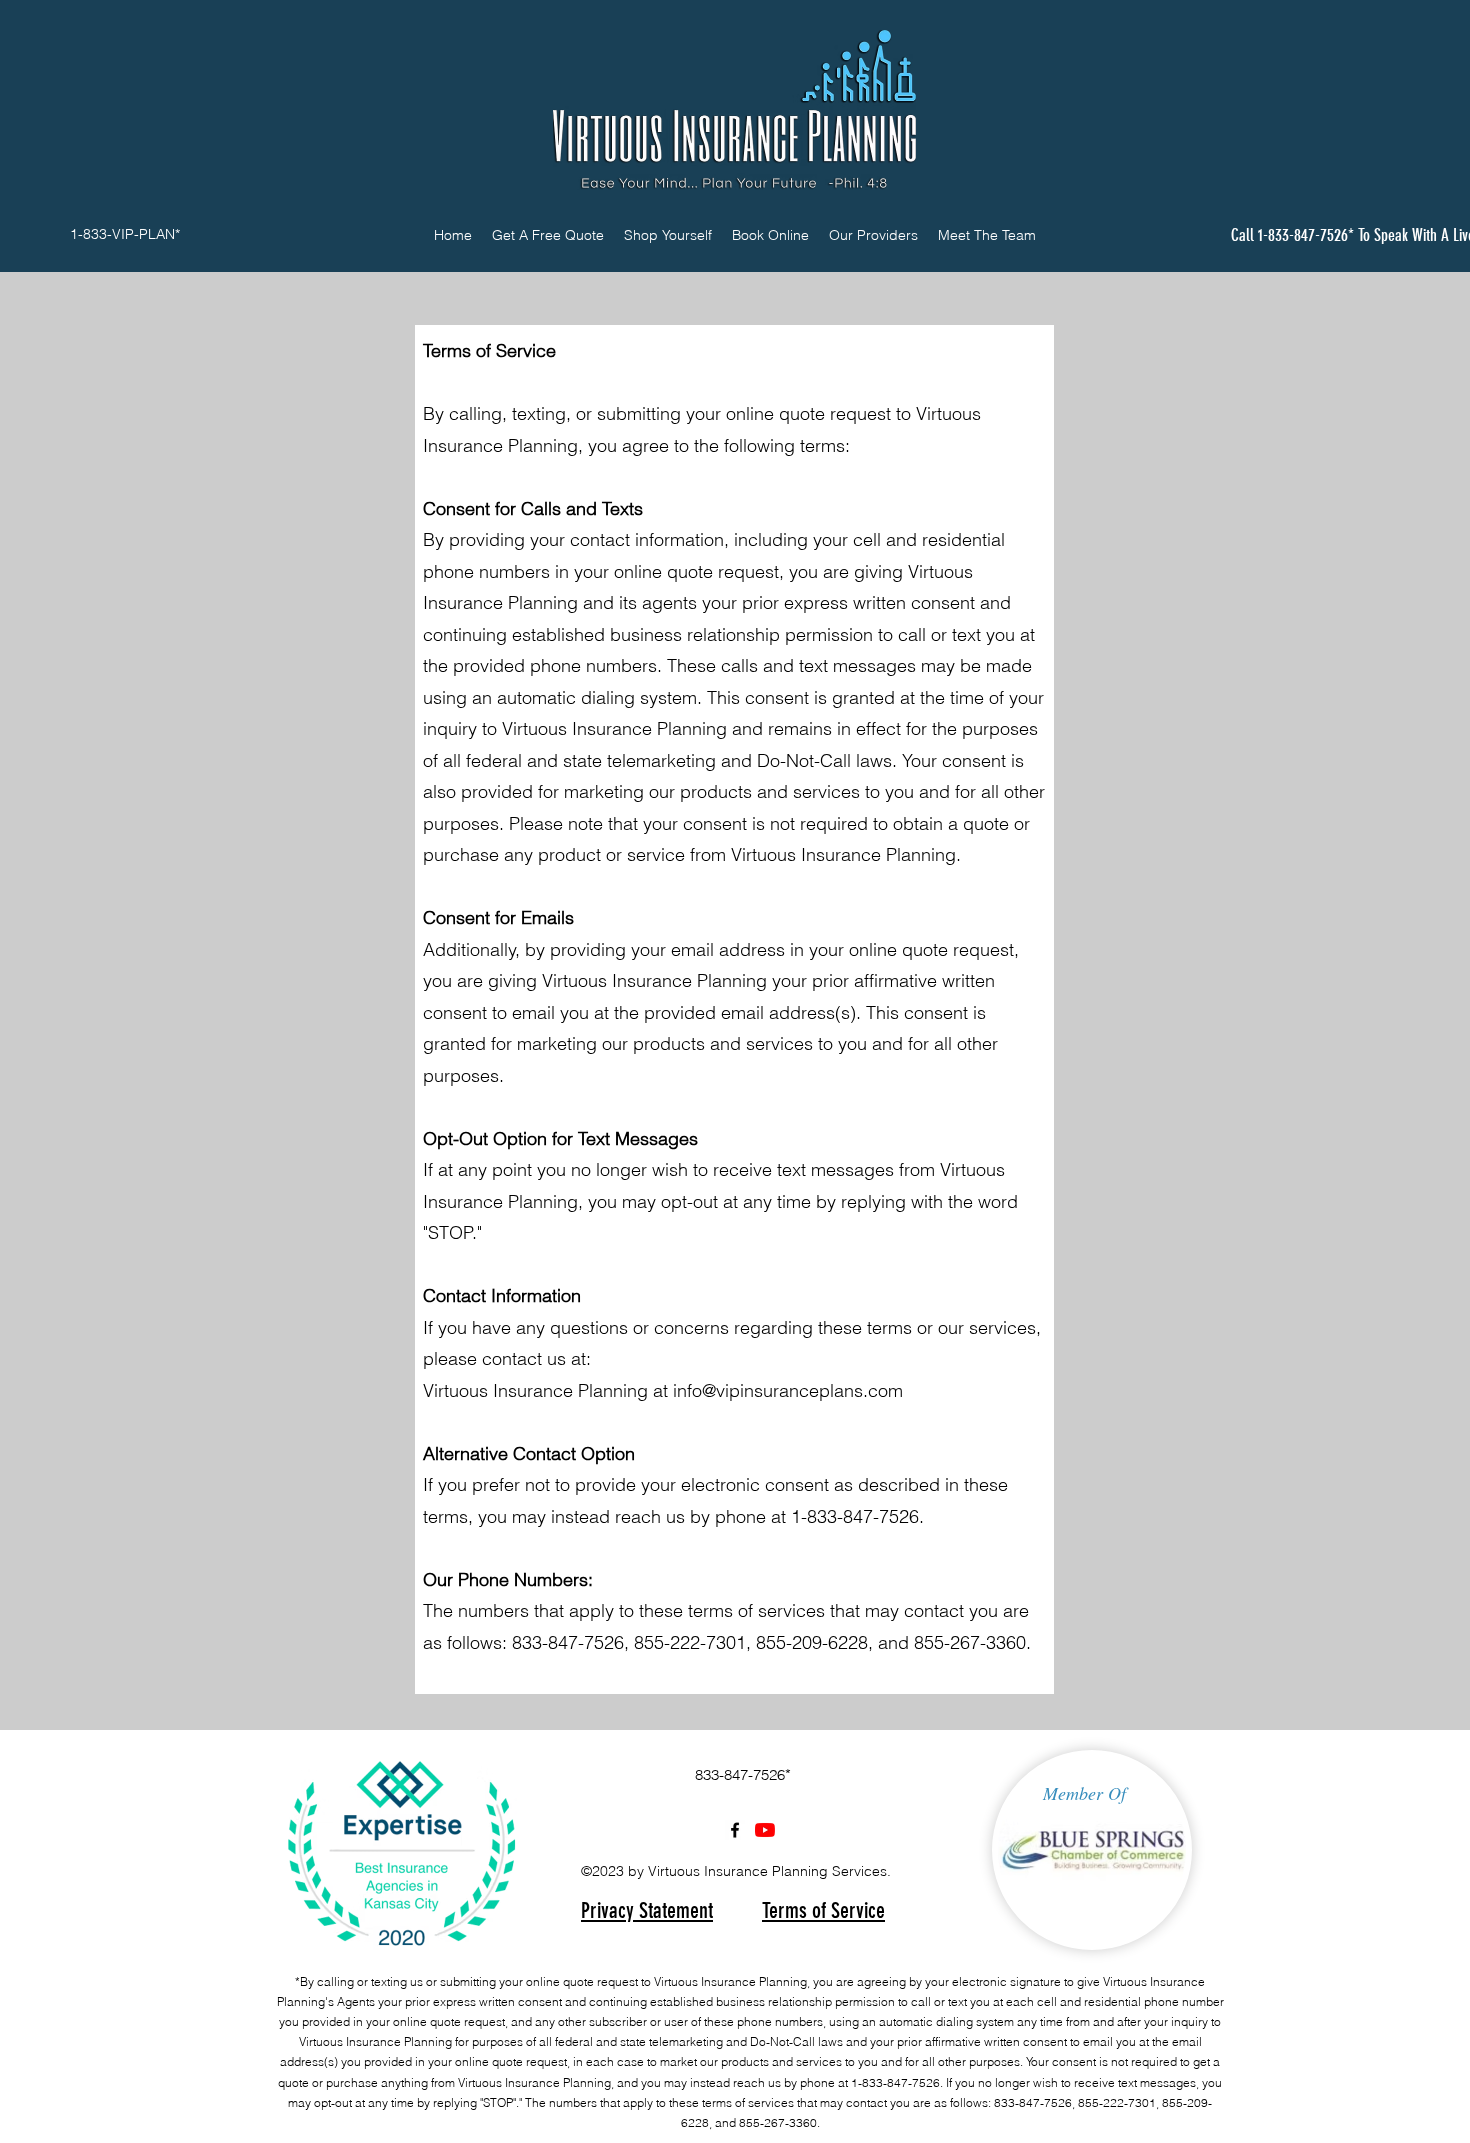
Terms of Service (823, 1910)
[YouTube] (765, 1830)
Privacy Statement (647, 1910)
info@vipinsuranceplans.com (788, 1390)
